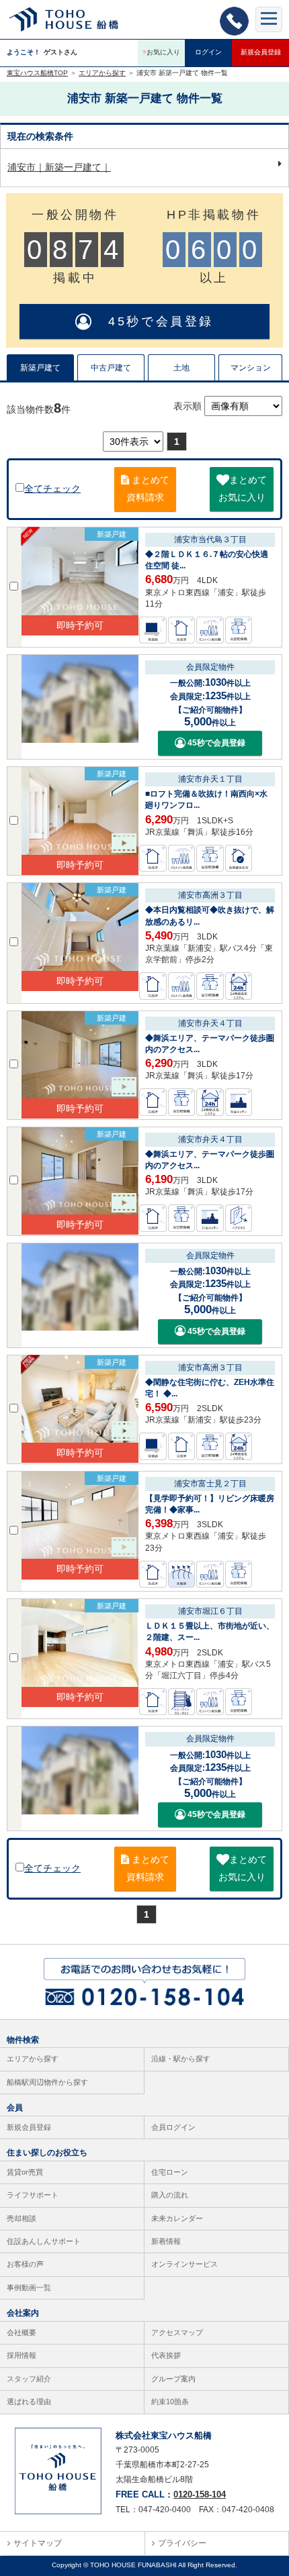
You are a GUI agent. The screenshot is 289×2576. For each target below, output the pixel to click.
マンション (251, 368)
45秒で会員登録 (154, 321)
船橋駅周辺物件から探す (47, 2082)
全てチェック (52, 488)
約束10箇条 (170, 2402)
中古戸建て (111, 368)
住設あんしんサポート (44, 2241)
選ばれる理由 (29, 2402)
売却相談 (22, 2218)
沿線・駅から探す (181, 2059)
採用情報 (22, 2355)
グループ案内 (173, 2379)
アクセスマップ (177, 2332)
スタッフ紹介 (29, 2379)
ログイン (208, 52)
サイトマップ (38, 2543)
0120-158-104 (200, 2494)
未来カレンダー (177, 2218)
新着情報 (166, 2241)
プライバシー (182, 2543)
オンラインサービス (184, 2264)
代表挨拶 (166, 2355)
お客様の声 (25, 2264)
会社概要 (22, 2332)
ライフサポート (33, 2195)
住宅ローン (170, 2172)
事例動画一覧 (29, 2287)
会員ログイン (173, 2127)
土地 (181, 368)
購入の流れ (170, 2195)
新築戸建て (40, 368)
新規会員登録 (261, 52)
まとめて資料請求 (148, 488)
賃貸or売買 (25, 2172)
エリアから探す (33, 2059)
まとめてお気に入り (243, 488)
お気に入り (161, 52)
